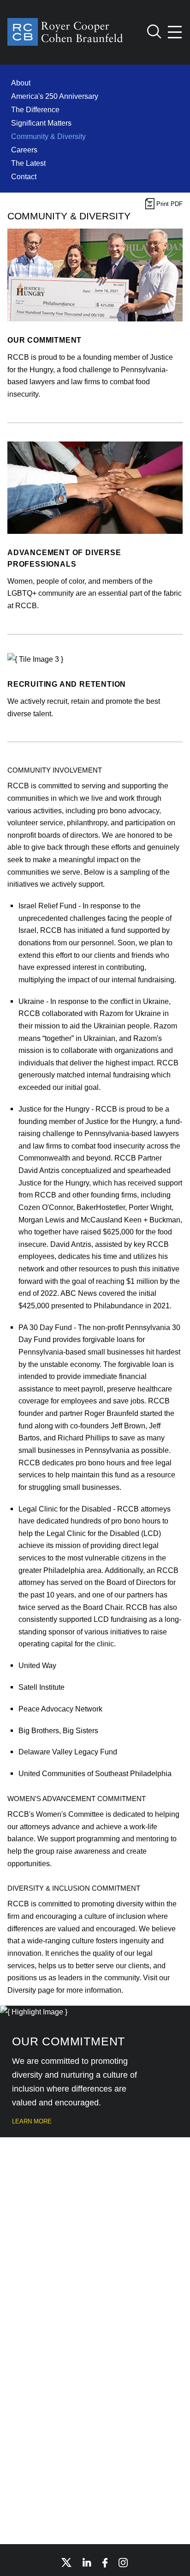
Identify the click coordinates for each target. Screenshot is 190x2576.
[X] (66, 2563)
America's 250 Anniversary (55, 96)
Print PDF (169, 204)
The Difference (35, 109)
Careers (24, 150)
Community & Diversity (48, 136)
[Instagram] (124, 2563)
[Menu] (175, 32)
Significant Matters (41, 123)
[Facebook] (105, 2563)
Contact (24, 176)
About (21, 83)
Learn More (32, 2121)
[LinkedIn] (87, 2562)
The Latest (28, 163)
